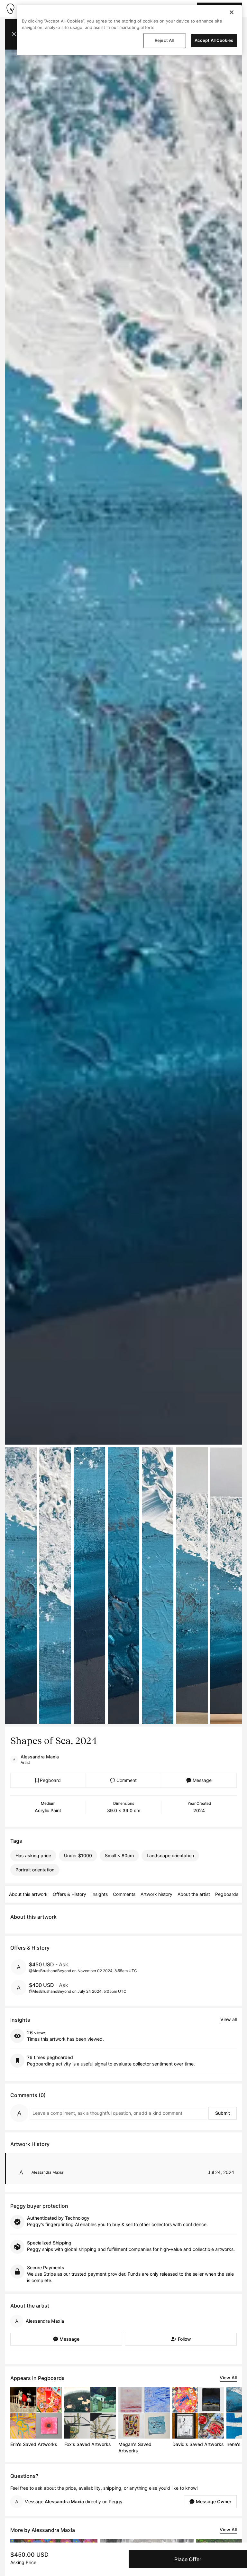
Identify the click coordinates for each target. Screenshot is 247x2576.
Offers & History (69, 1894)
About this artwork (28, 1894)
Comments (124, 1894)
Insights (100, 1894)
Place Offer (188, 2559)
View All (228, 2378)
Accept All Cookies (214, 40)
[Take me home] (10, 9)
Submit (223, 2113)
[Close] (232, 12)
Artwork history (156, 1894)
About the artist (194, 1894)
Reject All (164, 40)
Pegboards (227, 1894)
